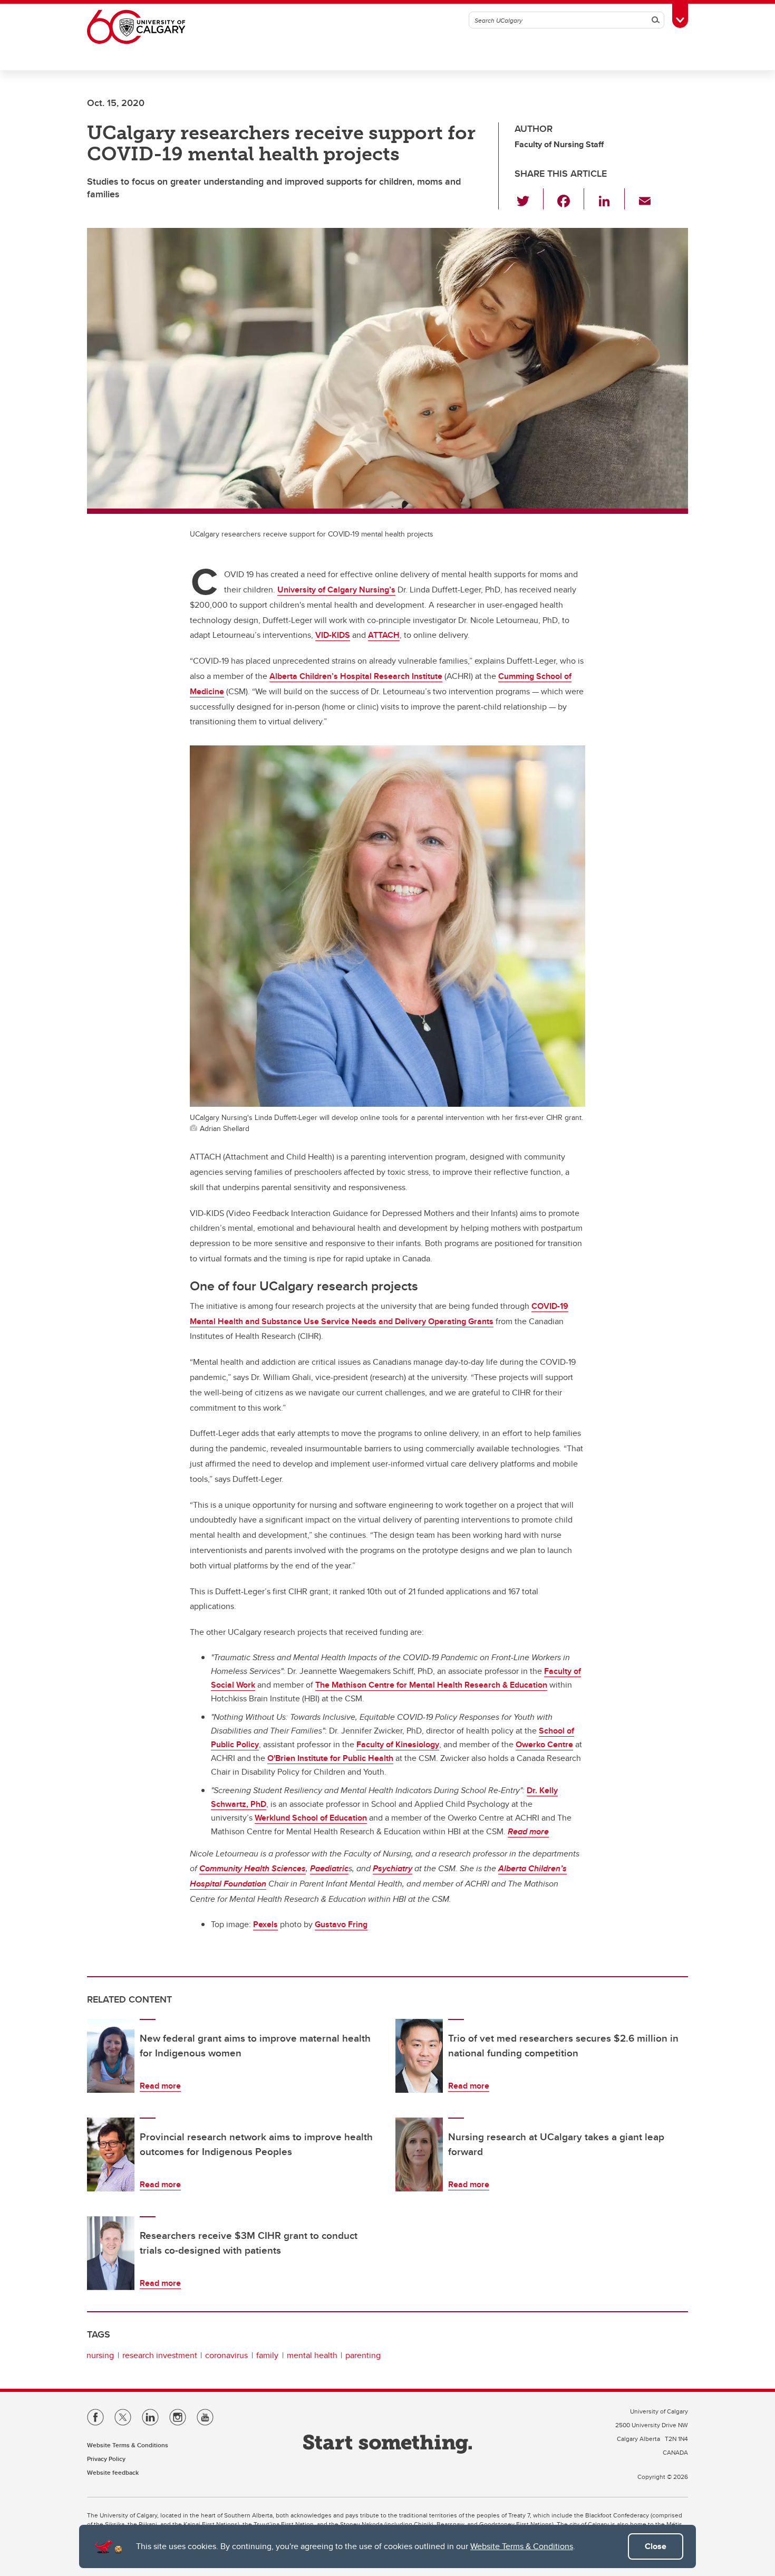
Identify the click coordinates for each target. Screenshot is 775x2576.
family (267, 2355)
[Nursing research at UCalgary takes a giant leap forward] (419, 2154)
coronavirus (226, 2355)
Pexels (265, 1924)
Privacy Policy (106, 2459)
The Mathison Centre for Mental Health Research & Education (431, 1685)
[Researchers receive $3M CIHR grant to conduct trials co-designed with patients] (111, 2253)
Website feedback (113, 2472)
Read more (160, 2086)
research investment (160, 2355)
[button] (529, 199)
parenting (363, 2355)
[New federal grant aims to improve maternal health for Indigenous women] (111, 2056)
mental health (312, 2355)
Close (656, 2546)
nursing (100, 2355)
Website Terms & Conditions (522, 2546)
